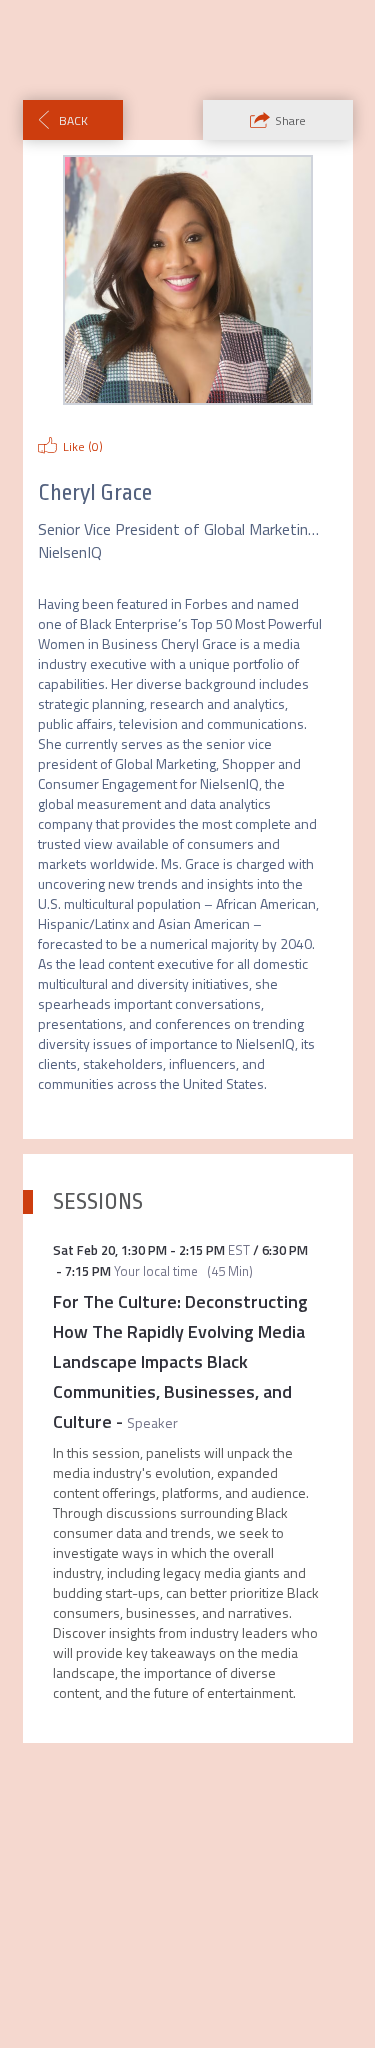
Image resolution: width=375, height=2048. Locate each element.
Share (290, 120)
